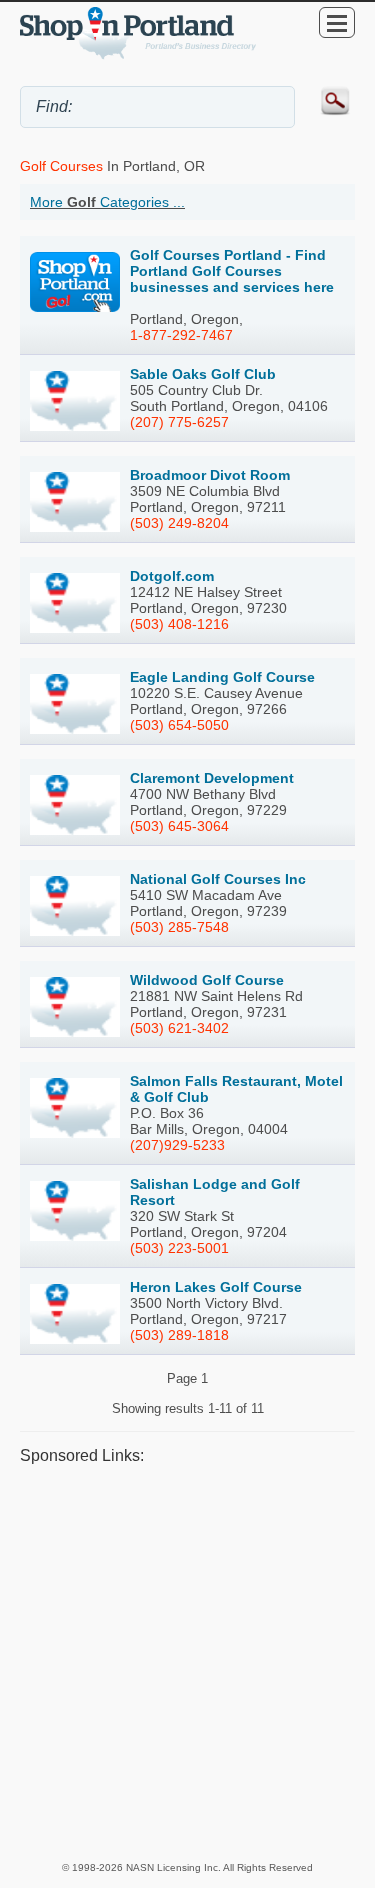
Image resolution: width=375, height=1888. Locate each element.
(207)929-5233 (177, 1145)
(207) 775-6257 (179, 422)
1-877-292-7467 (181, 335)
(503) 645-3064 (179, 826)
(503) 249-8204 (179, 523)
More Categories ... (107, 202)
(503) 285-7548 (179, 927)
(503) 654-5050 (179, 725)
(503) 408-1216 (179, 624)
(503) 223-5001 (179, 1248)
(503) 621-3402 (179, 1028)
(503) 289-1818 (179, 1335)
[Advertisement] (187, 1661)
